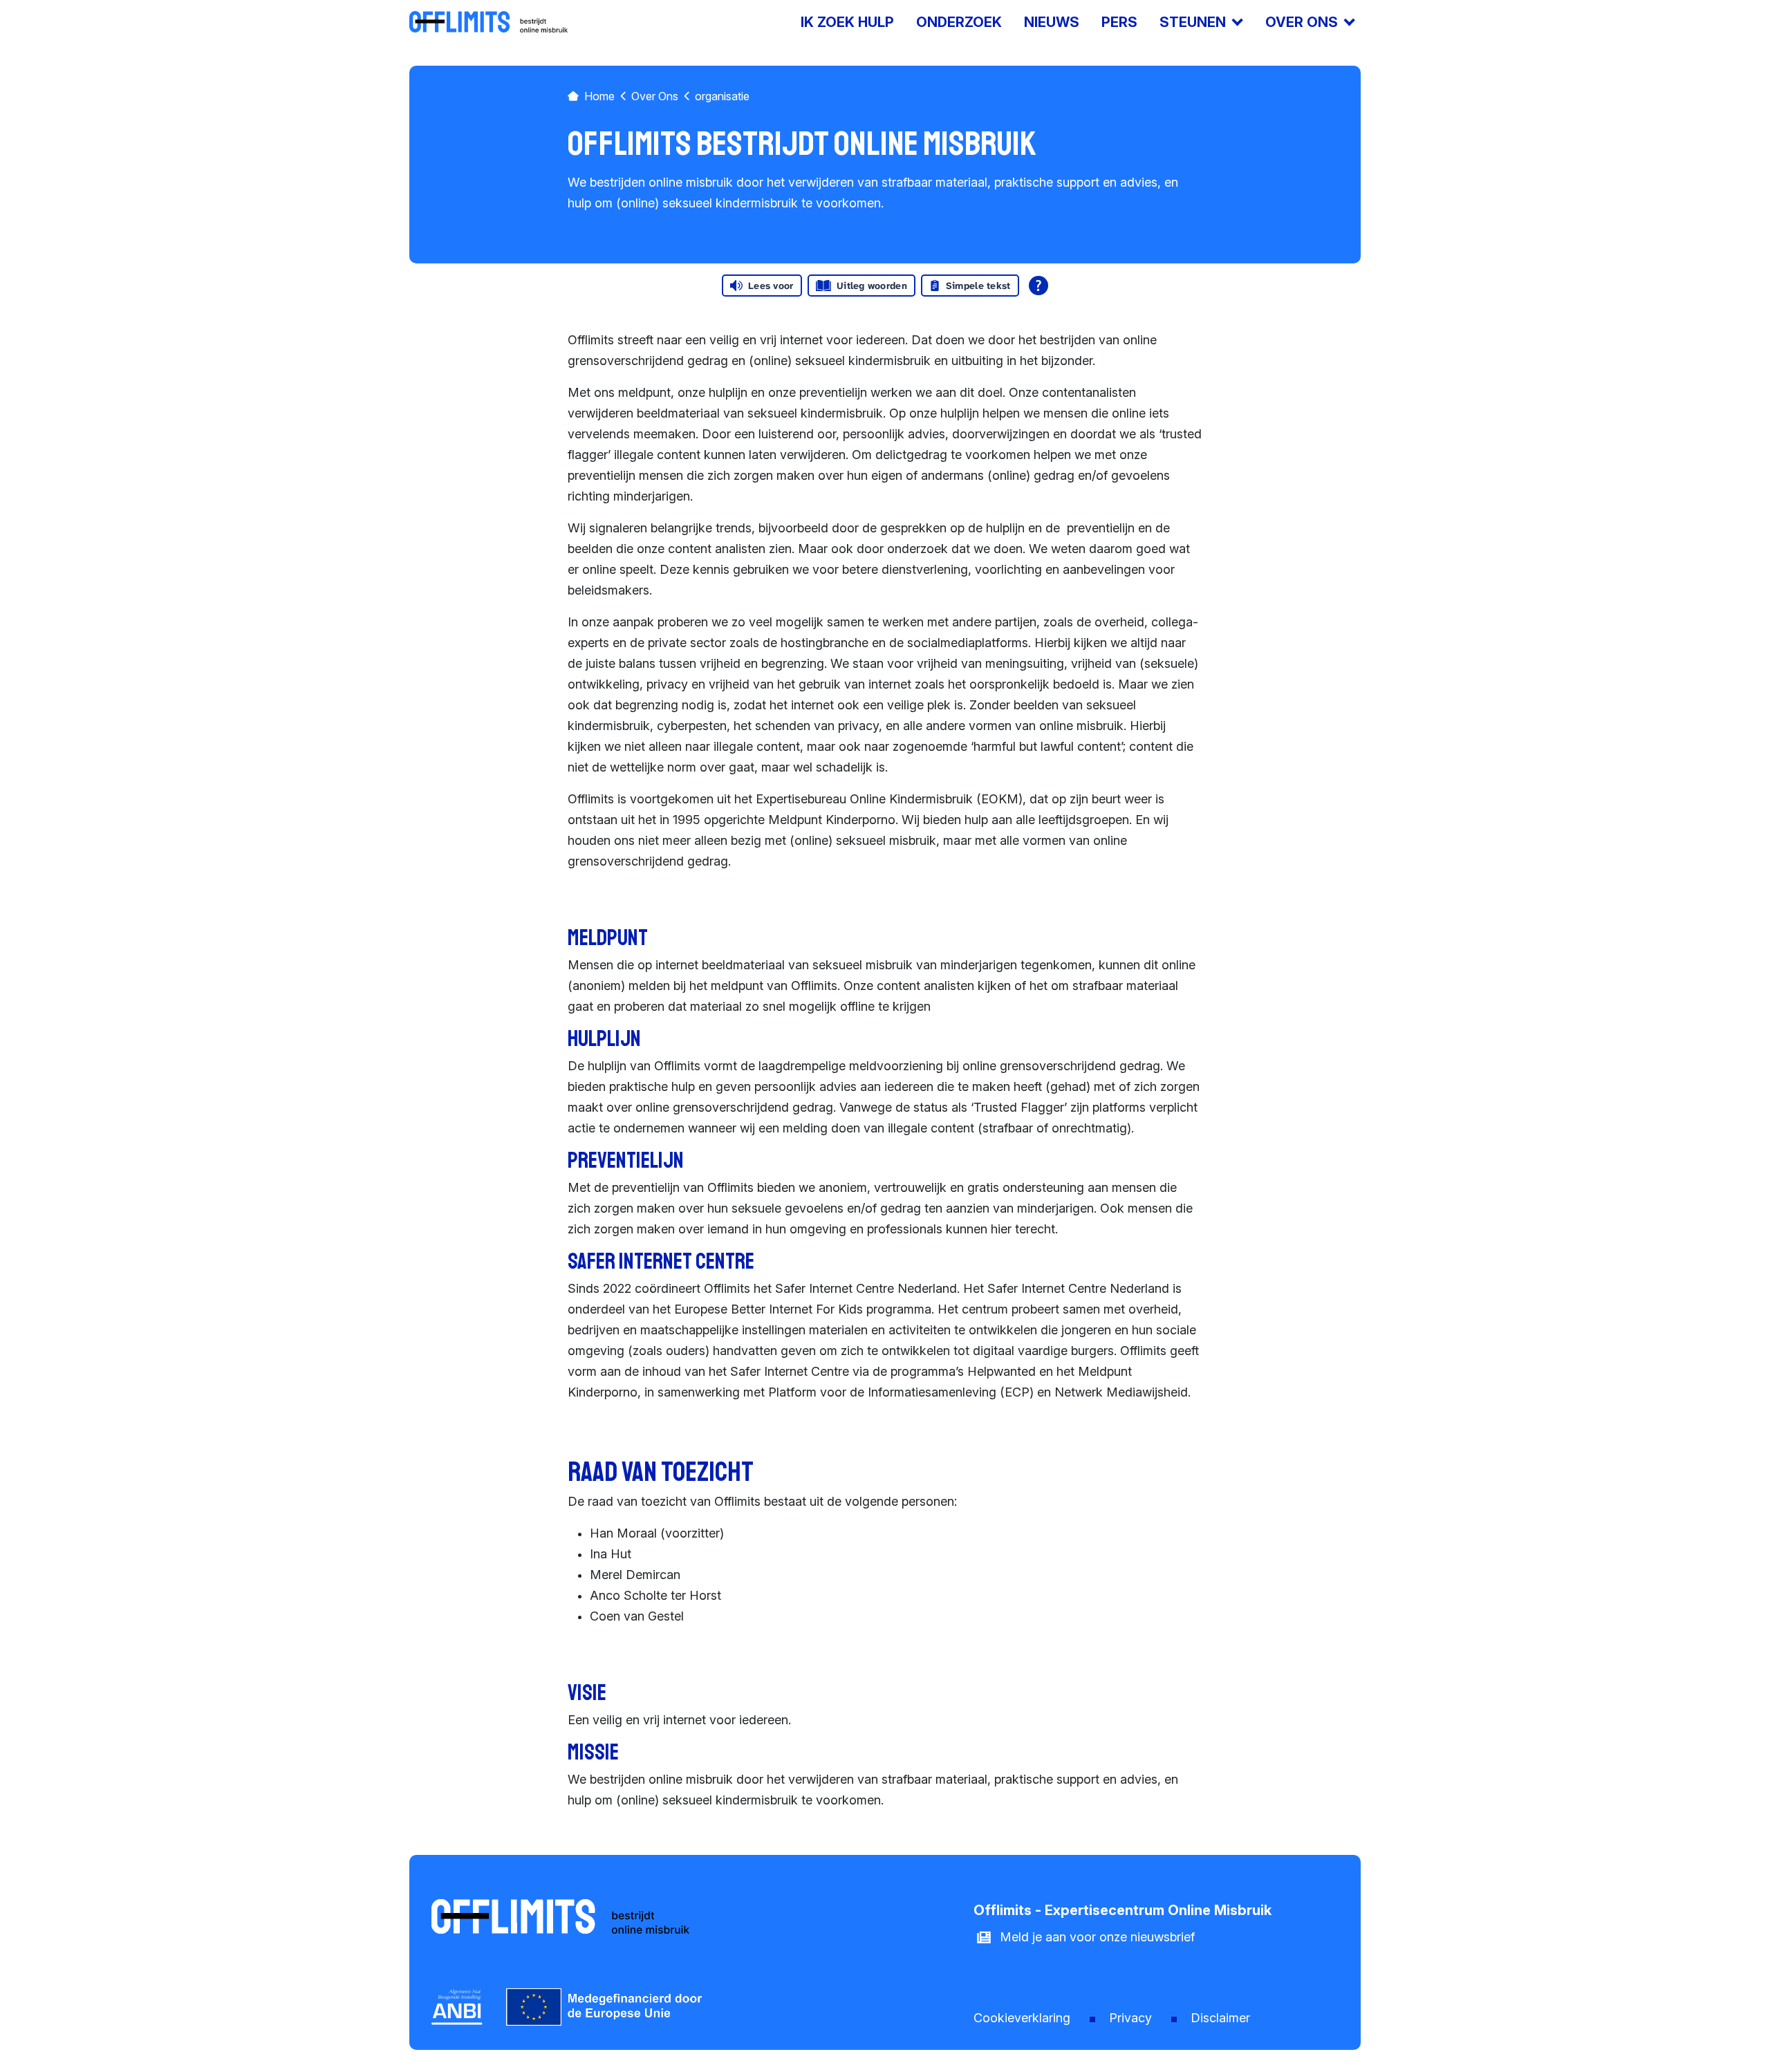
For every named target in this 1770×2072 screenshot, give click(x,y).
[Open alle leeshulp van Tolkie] (1038, 286)
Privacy (1130, 2018)
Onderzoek (959, 22)
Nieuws (1052, 22)
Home (599, 96)
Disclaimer (1220, 2018)
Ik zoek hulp (847, 22)
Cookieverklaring (1022, 2018)
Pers (1119, 22)
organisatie (722, 96)
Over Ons (655, 96)
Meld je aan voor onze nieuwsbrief (1097, 1937)
